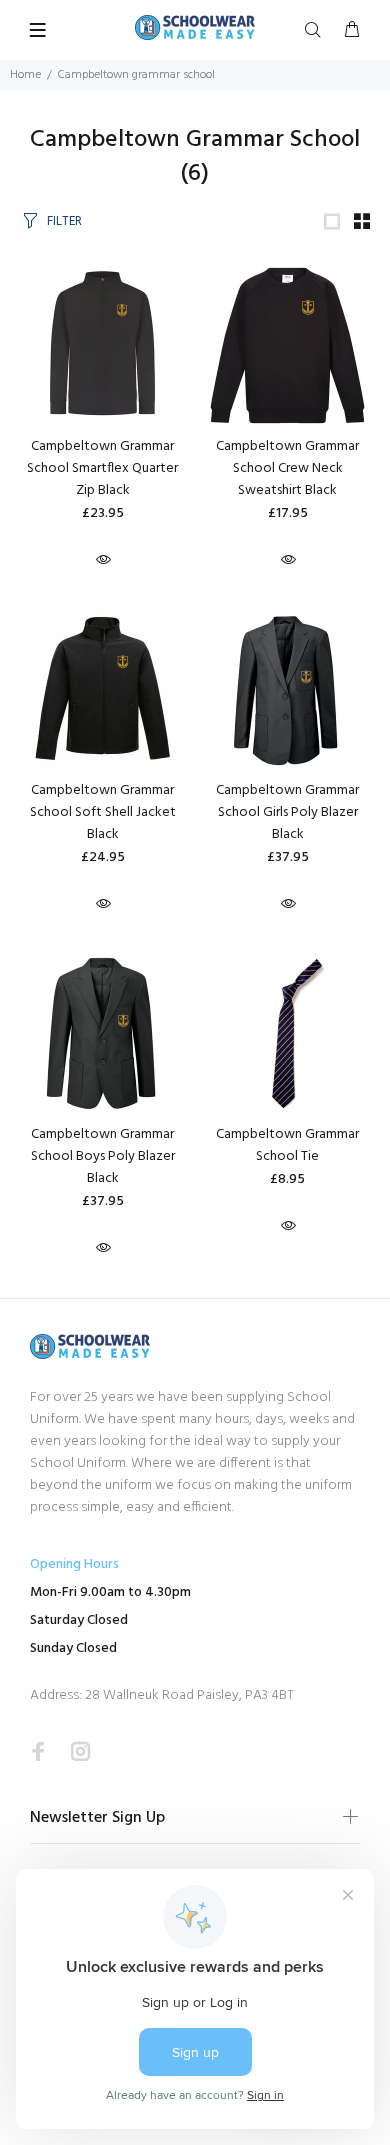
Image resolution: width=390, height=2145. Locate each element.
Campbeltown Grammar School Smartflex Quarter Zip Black (102, 468)
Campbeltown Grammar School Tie (287, 1145)
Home (25, 75)
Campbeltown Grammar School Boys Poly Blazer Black (103, 1156)
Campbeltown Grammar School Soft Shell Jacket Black (103, 812)
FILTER (64, 221)
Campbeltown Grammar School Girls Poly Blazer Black (287, 812)
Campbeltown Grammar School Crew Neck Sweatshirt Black (287, 468)
